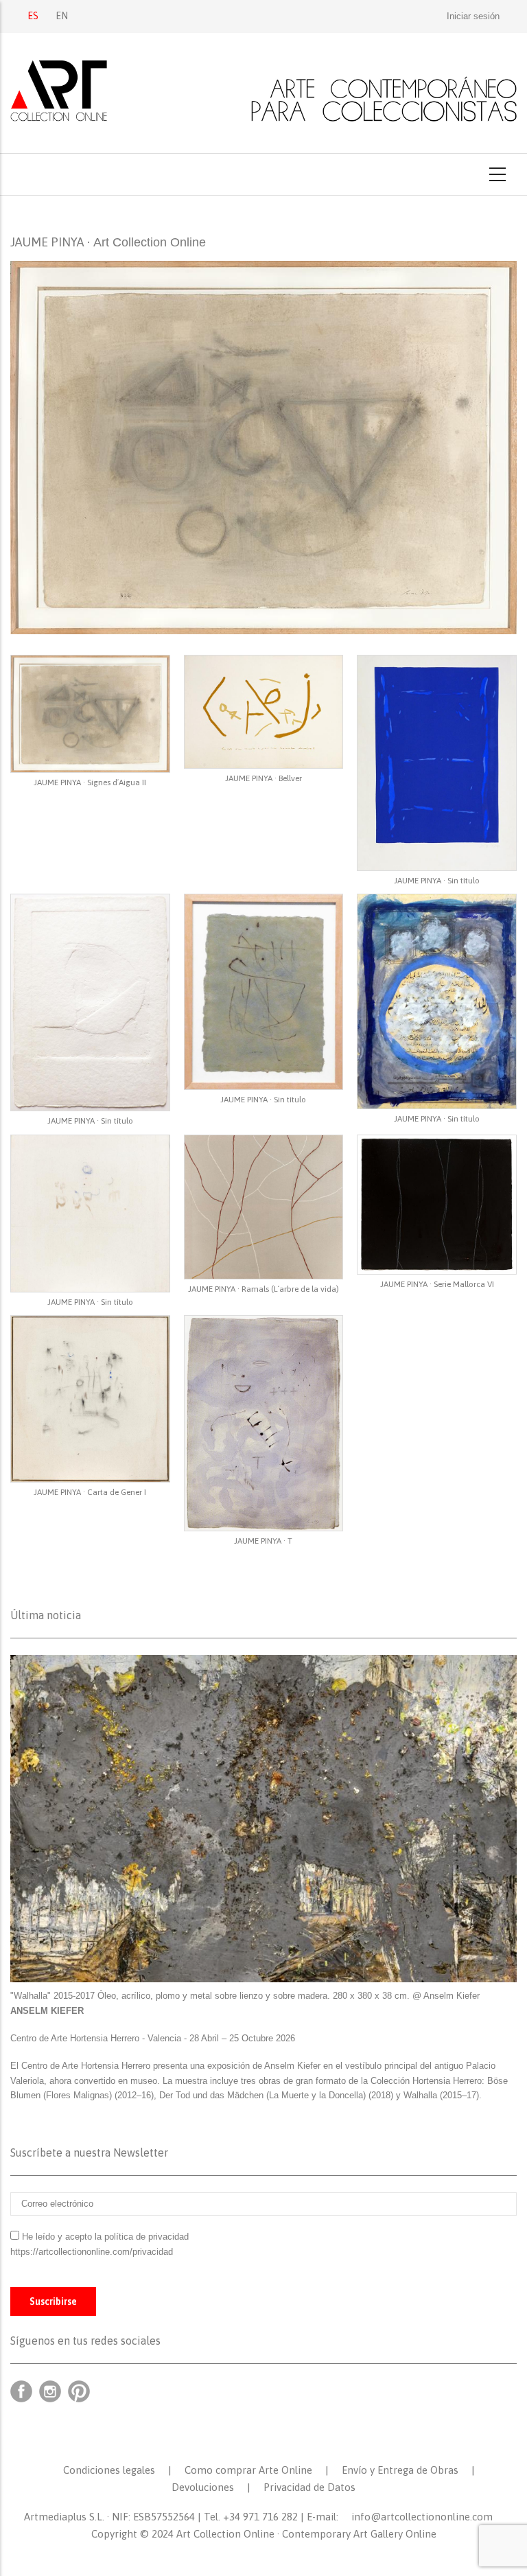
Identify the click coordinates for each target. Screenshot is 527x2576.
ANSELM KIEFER (47, 2011)
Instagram (50, 2391)
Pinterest (79, 2391)
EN (62, 16)
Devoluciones (203, 2487)
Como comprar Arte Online (248, 2470)
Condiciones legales (109, 2470)
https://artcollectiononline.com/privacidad (93, 2252)
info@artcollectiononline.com (422, 2517)
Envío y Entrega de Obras (400, 2470)
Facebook (21, 2391)
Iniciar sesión (473, 16)
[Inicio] (263, 91)
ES (33, 16)
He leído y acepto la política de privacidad (105, 2237)
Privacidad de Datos (309, 2487)
